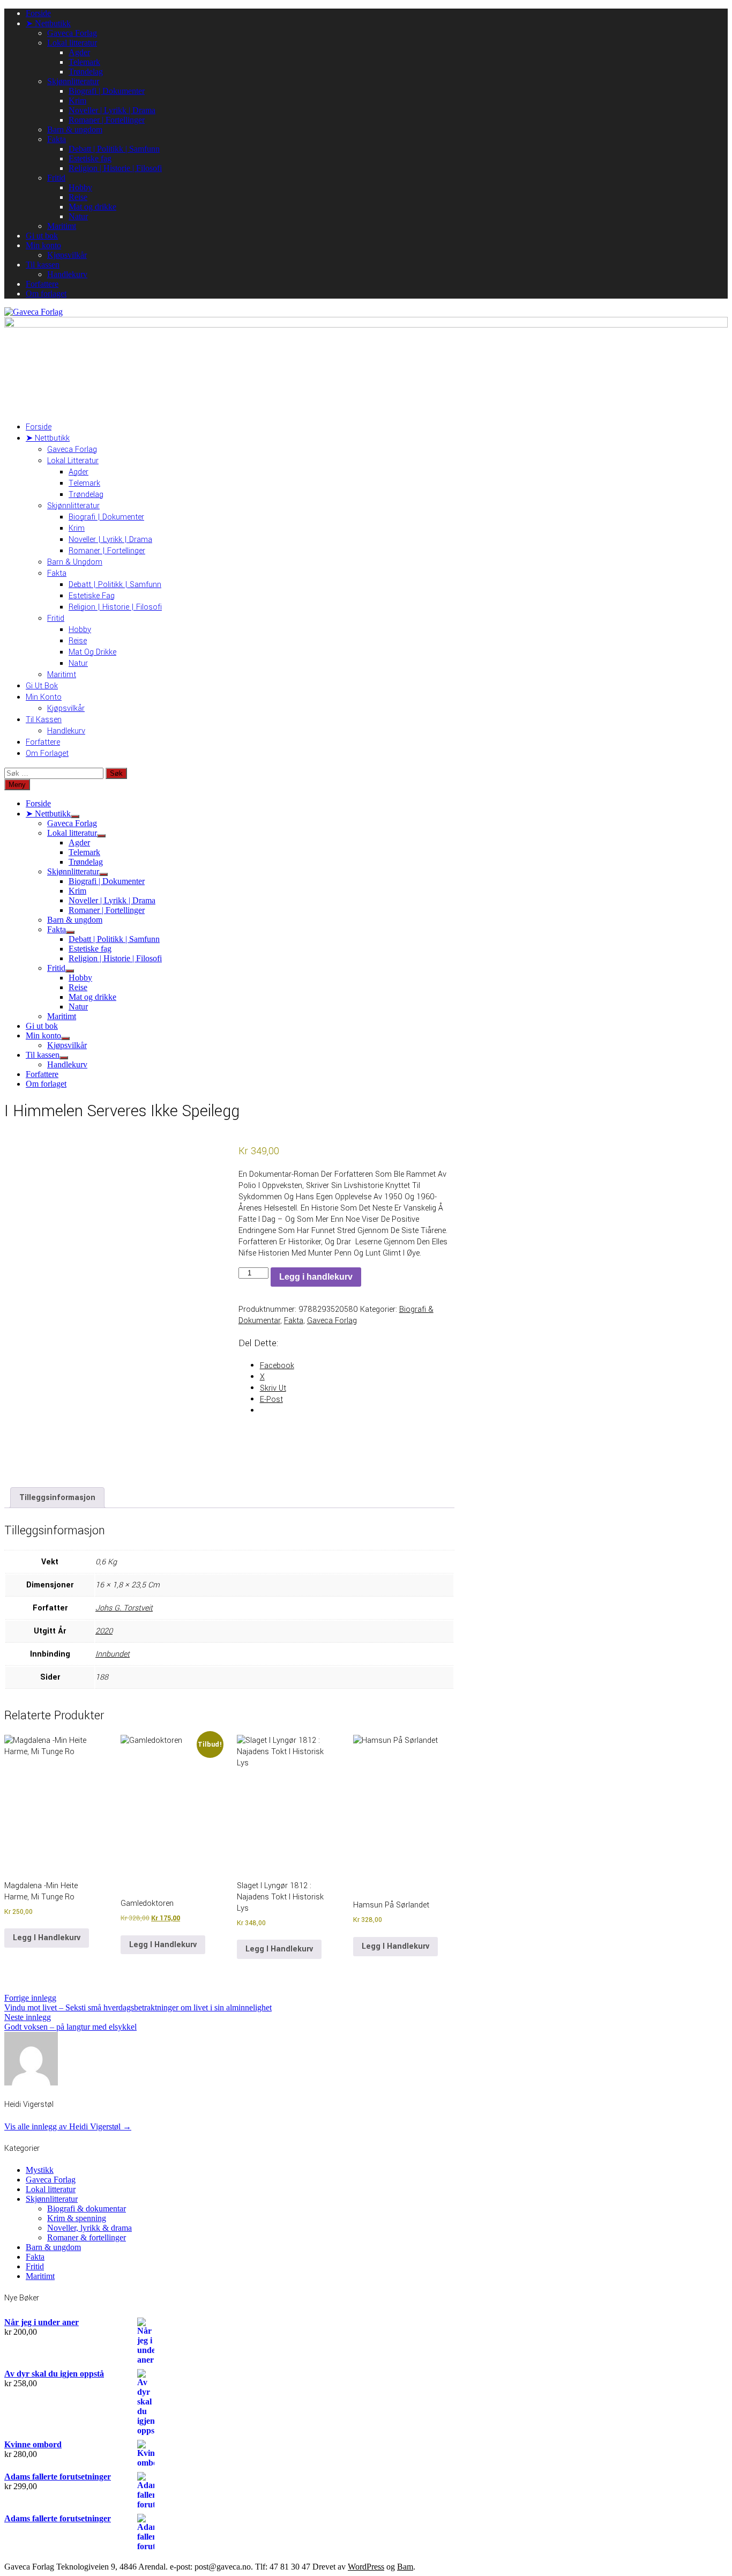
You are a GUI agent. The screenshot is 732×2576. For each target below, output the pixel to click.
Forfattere (42, 284)
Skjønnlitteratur (73, 81)
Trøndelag (86, 72)
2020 (104, 1631)
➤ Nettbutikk (48, 23)
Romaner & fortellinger (87, 2237)
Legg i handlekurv (316, 1277)
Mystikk (40, 2170)
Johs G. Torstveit (124, 1608)
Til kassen (43, 265)
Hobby (80, 187)
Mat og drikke (92, 207)
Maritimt (62, 226)
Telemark (84, 62)
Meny (17, 785)
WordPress (366, 2567)
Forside (38, 13)
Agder (79, 52)
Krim (77, 101)
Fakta (57, 139)
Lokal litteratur (72, 43)
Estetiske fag (90, 158)
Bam (405, 2567)
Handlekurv (67, 274)
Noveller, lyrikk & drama (89, 2228)
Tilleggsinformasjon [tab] (57, 1498)
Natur (78, 216)
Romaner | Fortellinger (107, 120)
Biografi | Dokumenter (107, 91)
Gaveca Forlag (72, 33)
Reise (78, 197)
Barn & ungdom (75, 129)
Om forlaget (46, 294)
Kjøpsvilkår (67, 255)
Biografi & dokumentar (87, 2208)
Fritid (56, 178)
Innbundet (113, 1654)
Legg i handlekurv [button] (47, 1938)
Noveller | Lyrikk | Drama (112, 110)
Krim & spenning (77, 2218)
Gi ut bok (42, 236)
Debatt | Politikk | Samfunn (114, 149)
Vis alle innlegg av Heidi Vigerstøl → (68, 2126)
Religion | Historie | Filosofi (115, 168)
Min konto (43, 245)
